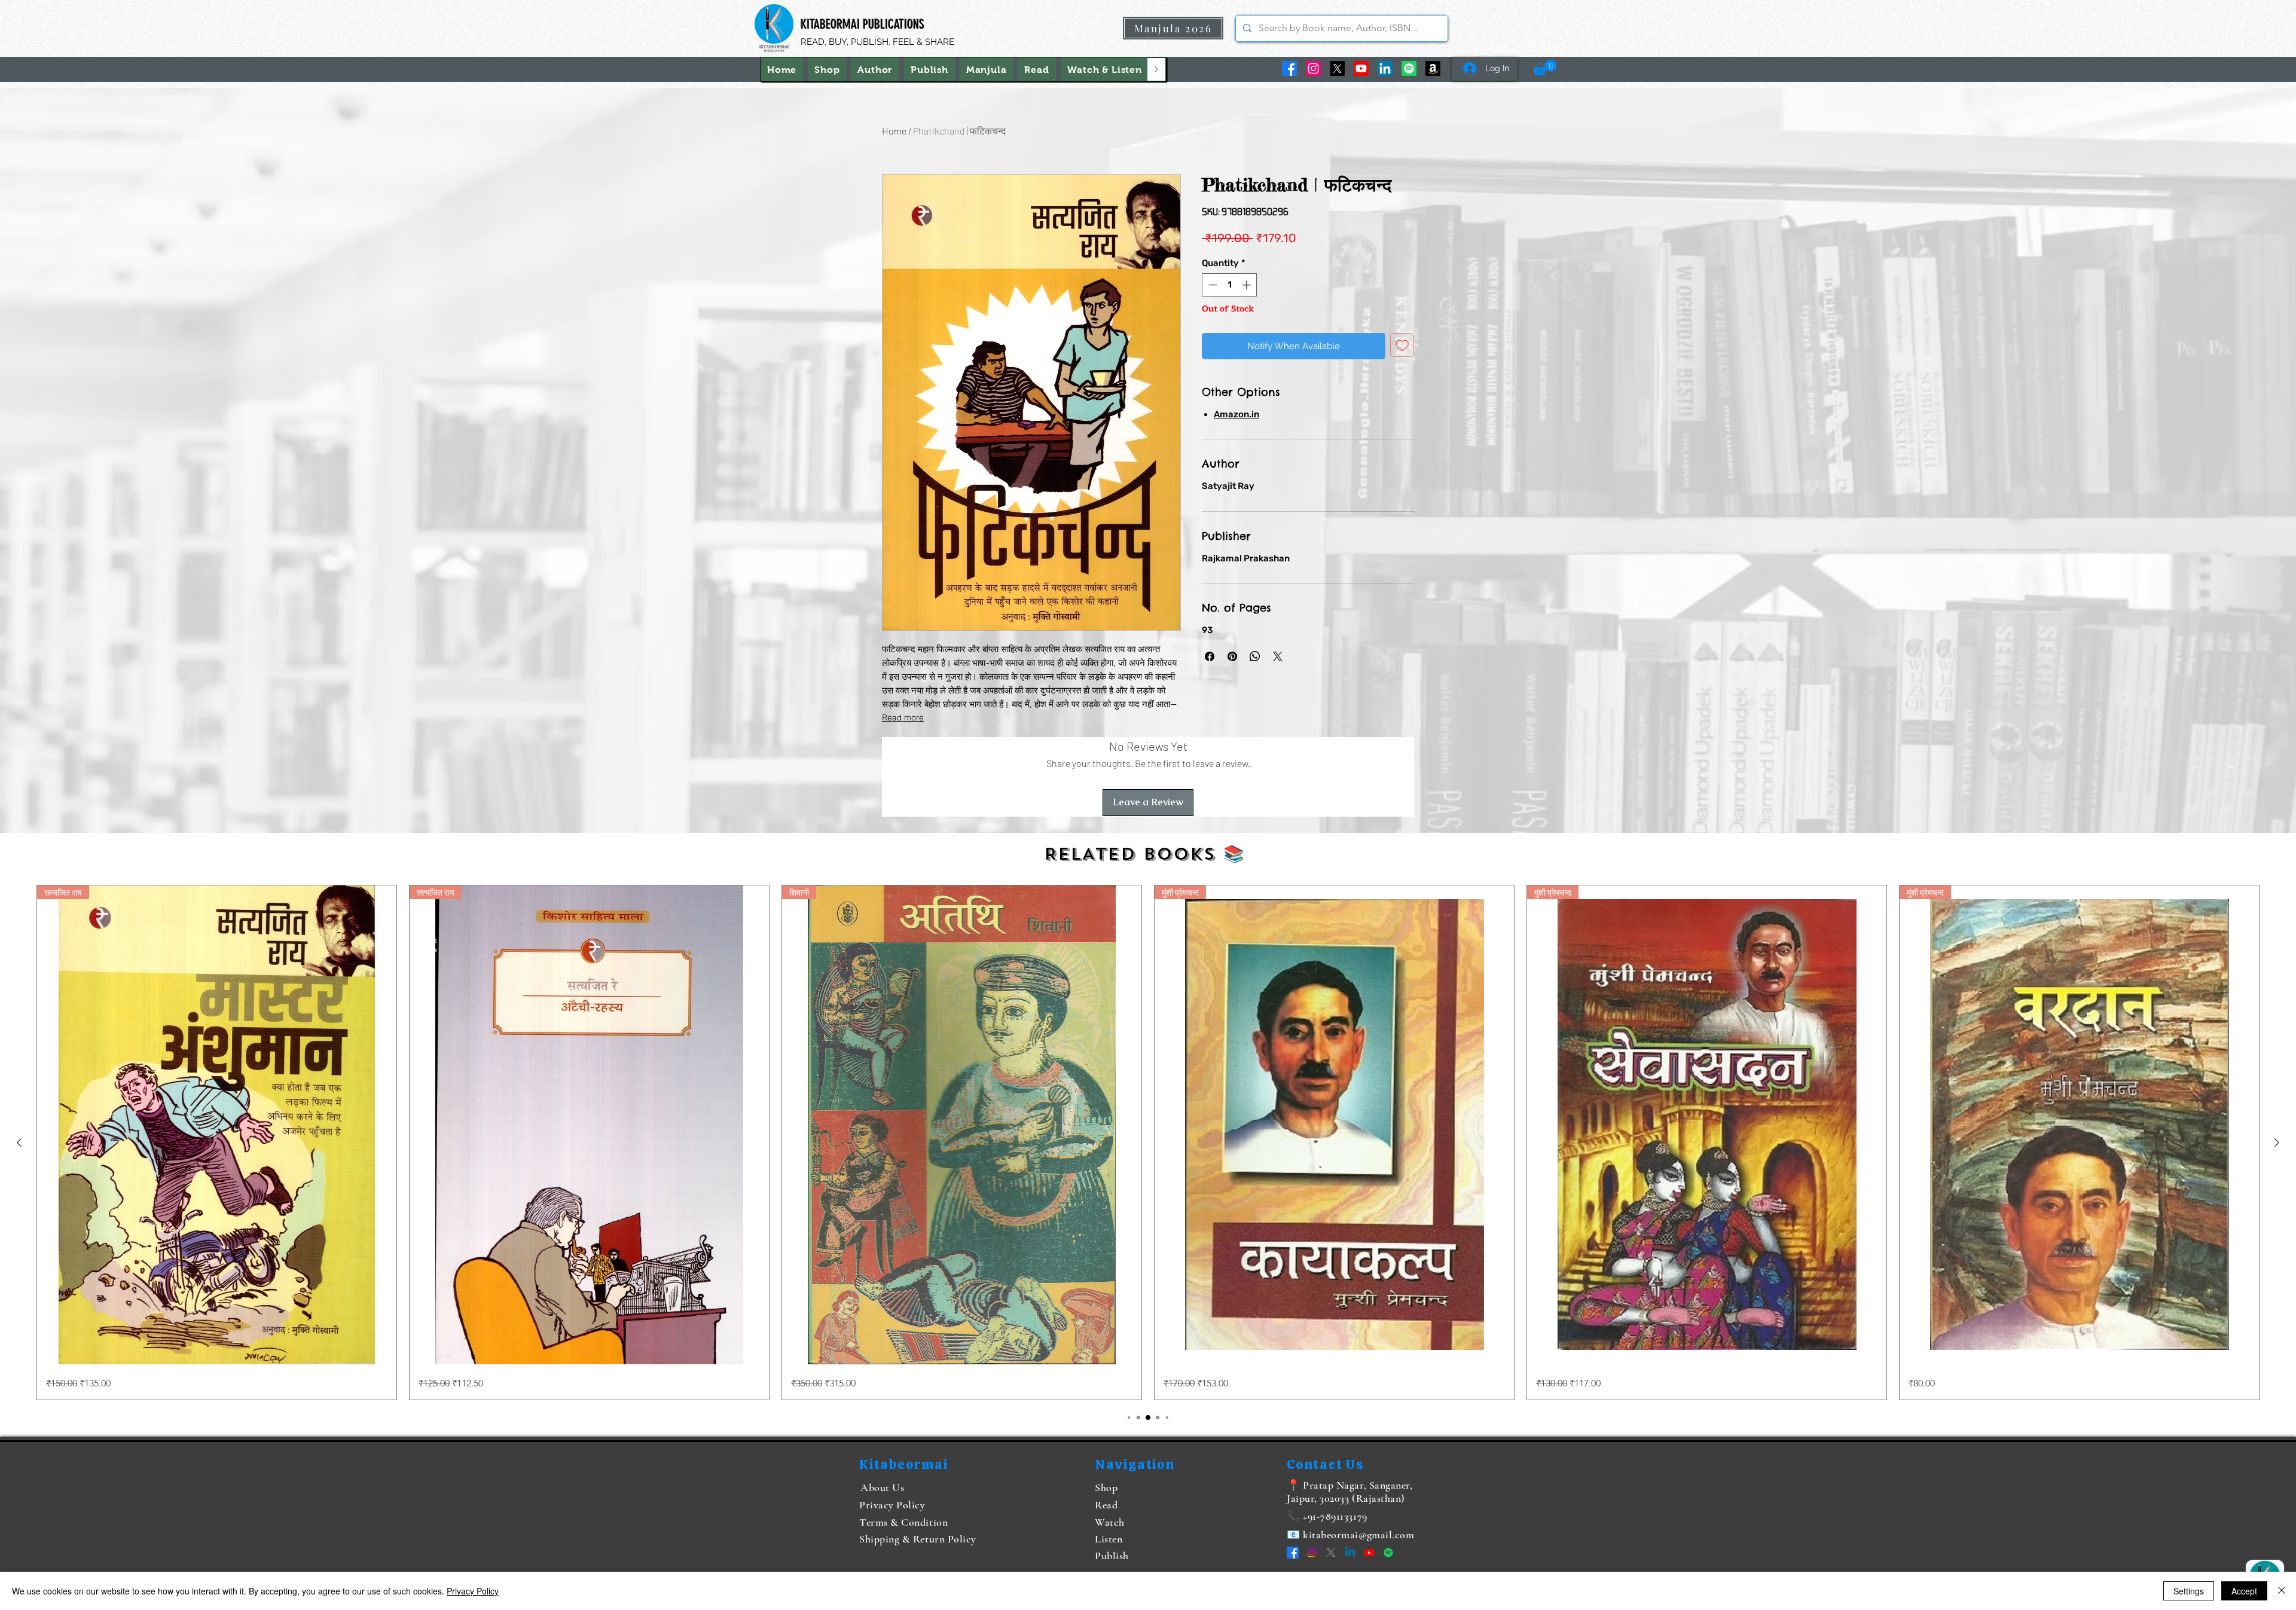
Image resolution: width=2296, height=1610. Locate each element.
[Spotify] (1409, 68)
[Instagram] (1313, 68)
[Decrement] (1212, 285)
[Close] (2282, 1591)
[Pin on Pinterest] (1232, 656)
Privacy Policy (473, 1591)
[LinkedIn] (1385, 68)
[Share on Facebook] (1210, 656)
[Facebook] (1289, 68)
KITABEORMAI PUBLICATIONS (862, 24)
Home (894, 131)
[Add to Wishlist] (1402, 345)
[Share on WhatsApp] (1255, 656)
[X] (1337, 68)
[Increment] (1248, 285)
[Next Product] (2277, 1142)
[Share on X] (1278, 656)
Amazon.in (1236, 414)
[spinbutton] (1230, 285)
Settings (2189, 1591)
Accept (2244, 1591)
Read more (903, 718)
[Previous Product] (19, 1142)
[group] (1148, 1142)
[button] (1105, 69)
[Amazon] (1433, 68)
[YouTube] (1361, 68)
